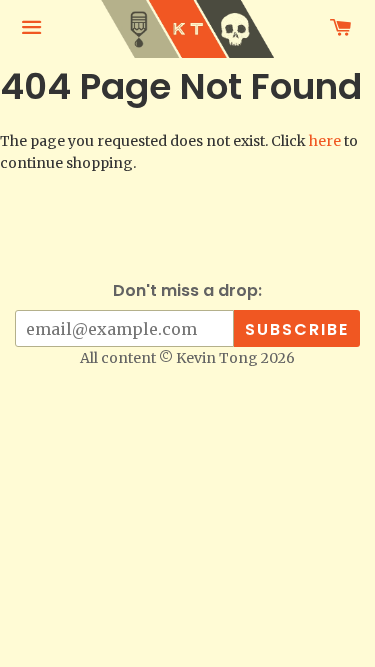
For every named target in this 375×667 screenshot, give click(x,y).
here (325, 141)
